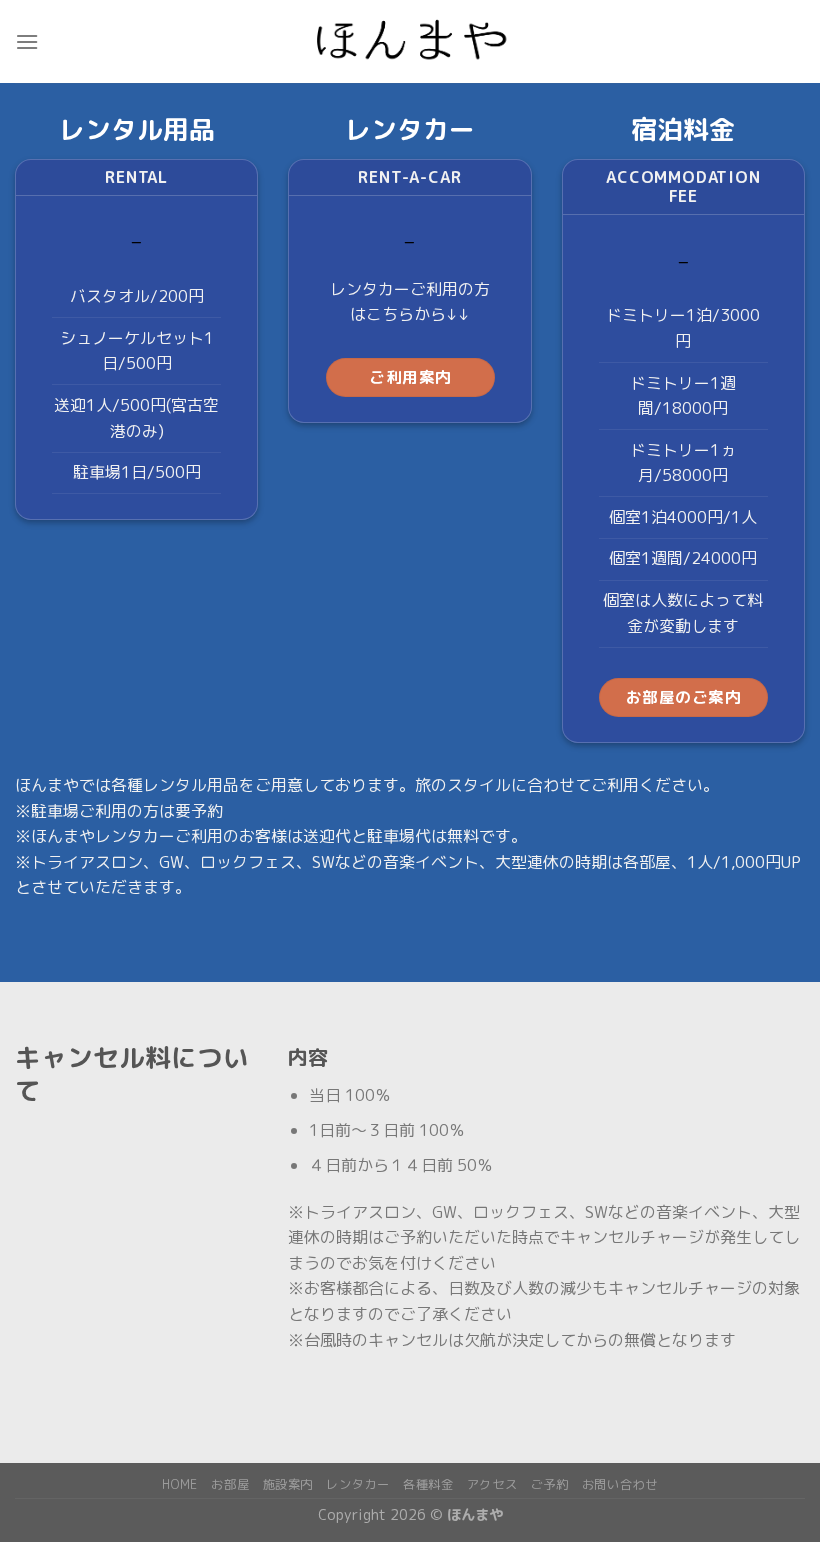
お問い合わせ (620, 1484)
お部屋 (230, 1484)
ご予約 (550, 1484)
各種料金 (428, 1484)
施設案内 (288, 1484)
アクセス (492, 1484)
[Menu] (27, 41)
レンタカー (357, 1484)
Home (179, 1484)
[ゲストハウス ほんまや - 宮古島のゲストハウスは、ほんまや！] (410, 41)
